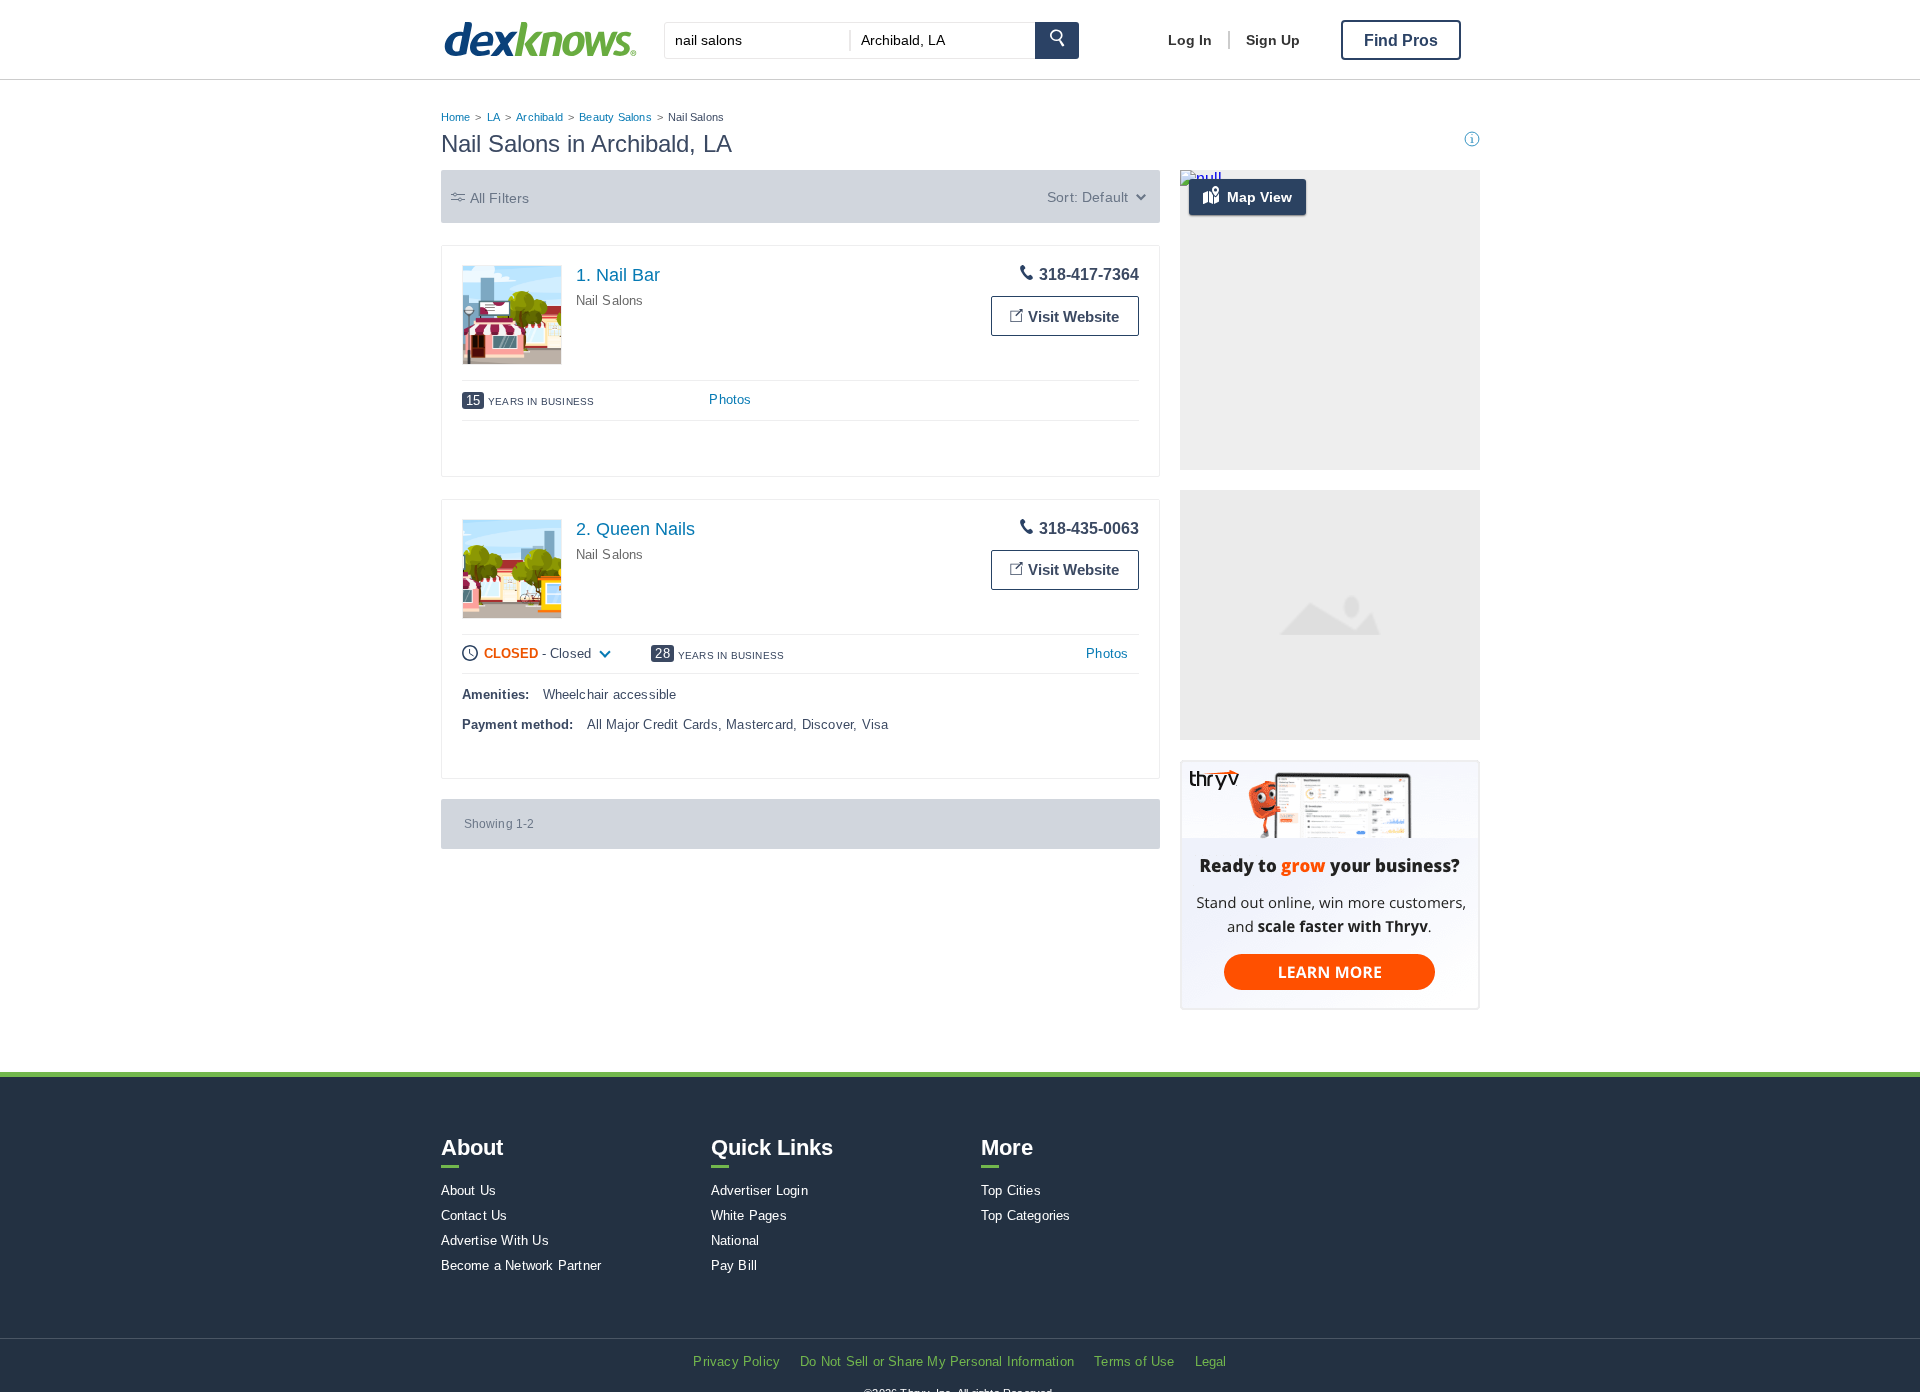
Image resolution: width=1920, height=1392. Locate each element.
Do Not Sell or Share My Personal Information (937, 1361)
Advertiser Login (759, 1190)
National (735, 1240)
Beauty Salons (615, 117)
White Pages (749, 1215)
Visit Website (1073, 316)
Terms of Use (1134, 1361)
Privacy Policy (736, 1361)
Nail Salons (610, 300)
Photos (730, 399)
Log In (1190, 40)
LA (493, 117)
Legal (1211, 1361)
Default (1105, 197)
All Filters (500, 198)
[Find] (1057, 40)
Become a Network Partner (521, 1265)
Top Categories (1026, 1215)
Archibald (539, 117)
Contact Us (474, 1215)
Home (456, 117)
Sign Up (1273, 40)
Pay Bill (734, 1265)
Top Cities (1011, 1190)
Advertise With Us (495, 1240)
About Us (469, 1190)
